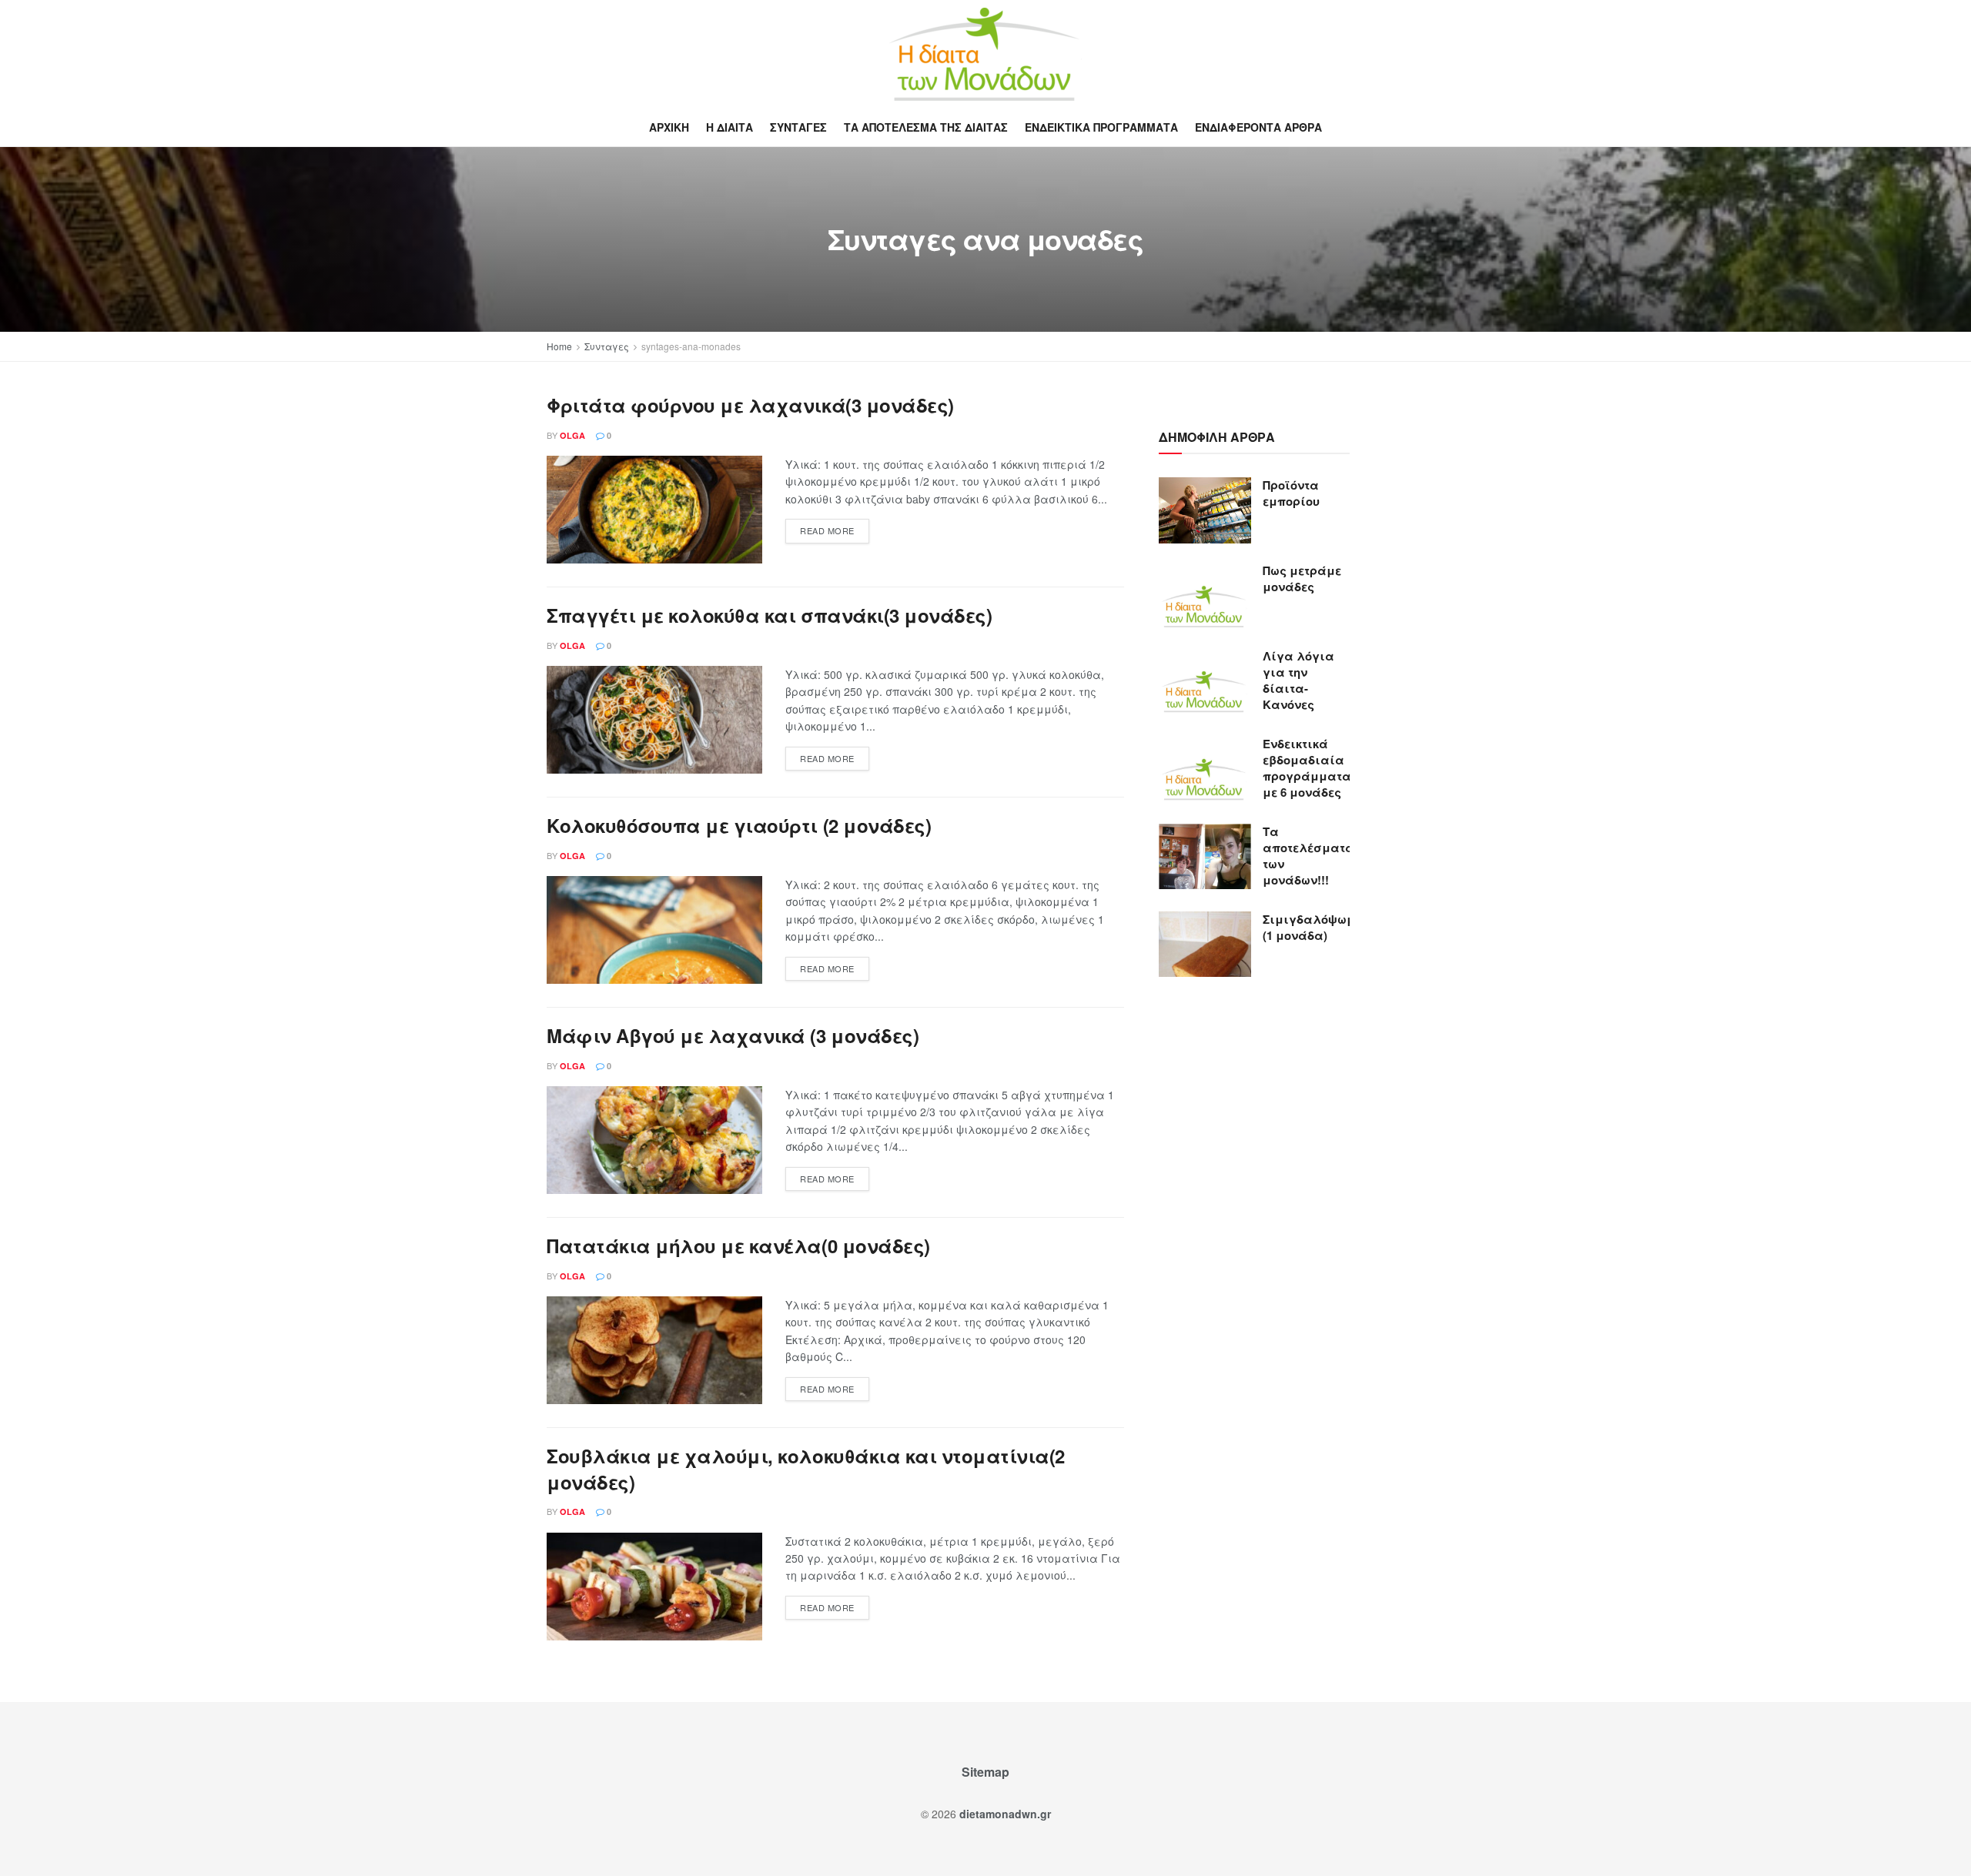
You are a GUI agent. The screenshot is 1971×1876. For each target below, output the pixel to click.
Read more (827, 530)
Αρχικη (669, 127)
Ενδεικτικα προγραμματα (1101, 127)
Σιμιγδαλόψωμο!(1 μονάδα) (1314, 927)
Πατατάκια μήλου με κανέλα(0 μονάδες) (738, 1246)
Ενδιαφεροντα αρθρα (1258, 127)
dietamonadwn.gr (1005, 1814)
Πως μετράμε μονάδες (1302, 579)
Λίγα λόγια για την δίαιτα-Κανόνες (1298, 680)
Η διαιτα (730, 127)
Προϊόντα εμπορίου (1291, 493)
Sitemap (985, 1772)
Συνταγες (798, 127)
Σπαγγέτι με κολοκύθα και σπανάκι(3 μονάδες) (769, 615)
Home (559, 346)
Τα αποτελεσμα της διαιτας (926, 127)
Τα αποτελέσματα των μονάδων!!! (1308, 856)
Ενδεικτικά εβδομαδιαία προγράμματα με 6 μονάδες (1307, 768)
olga (572, 435)
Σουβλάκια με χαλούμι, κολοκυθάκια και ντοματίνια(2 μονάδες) (806, 1469)
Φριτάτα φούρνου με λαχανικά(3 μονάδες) (750, 405)
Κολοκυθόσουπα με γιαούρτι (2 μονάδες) (739, 825)
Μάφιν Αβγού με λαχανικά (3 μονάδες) (733, 1035)
